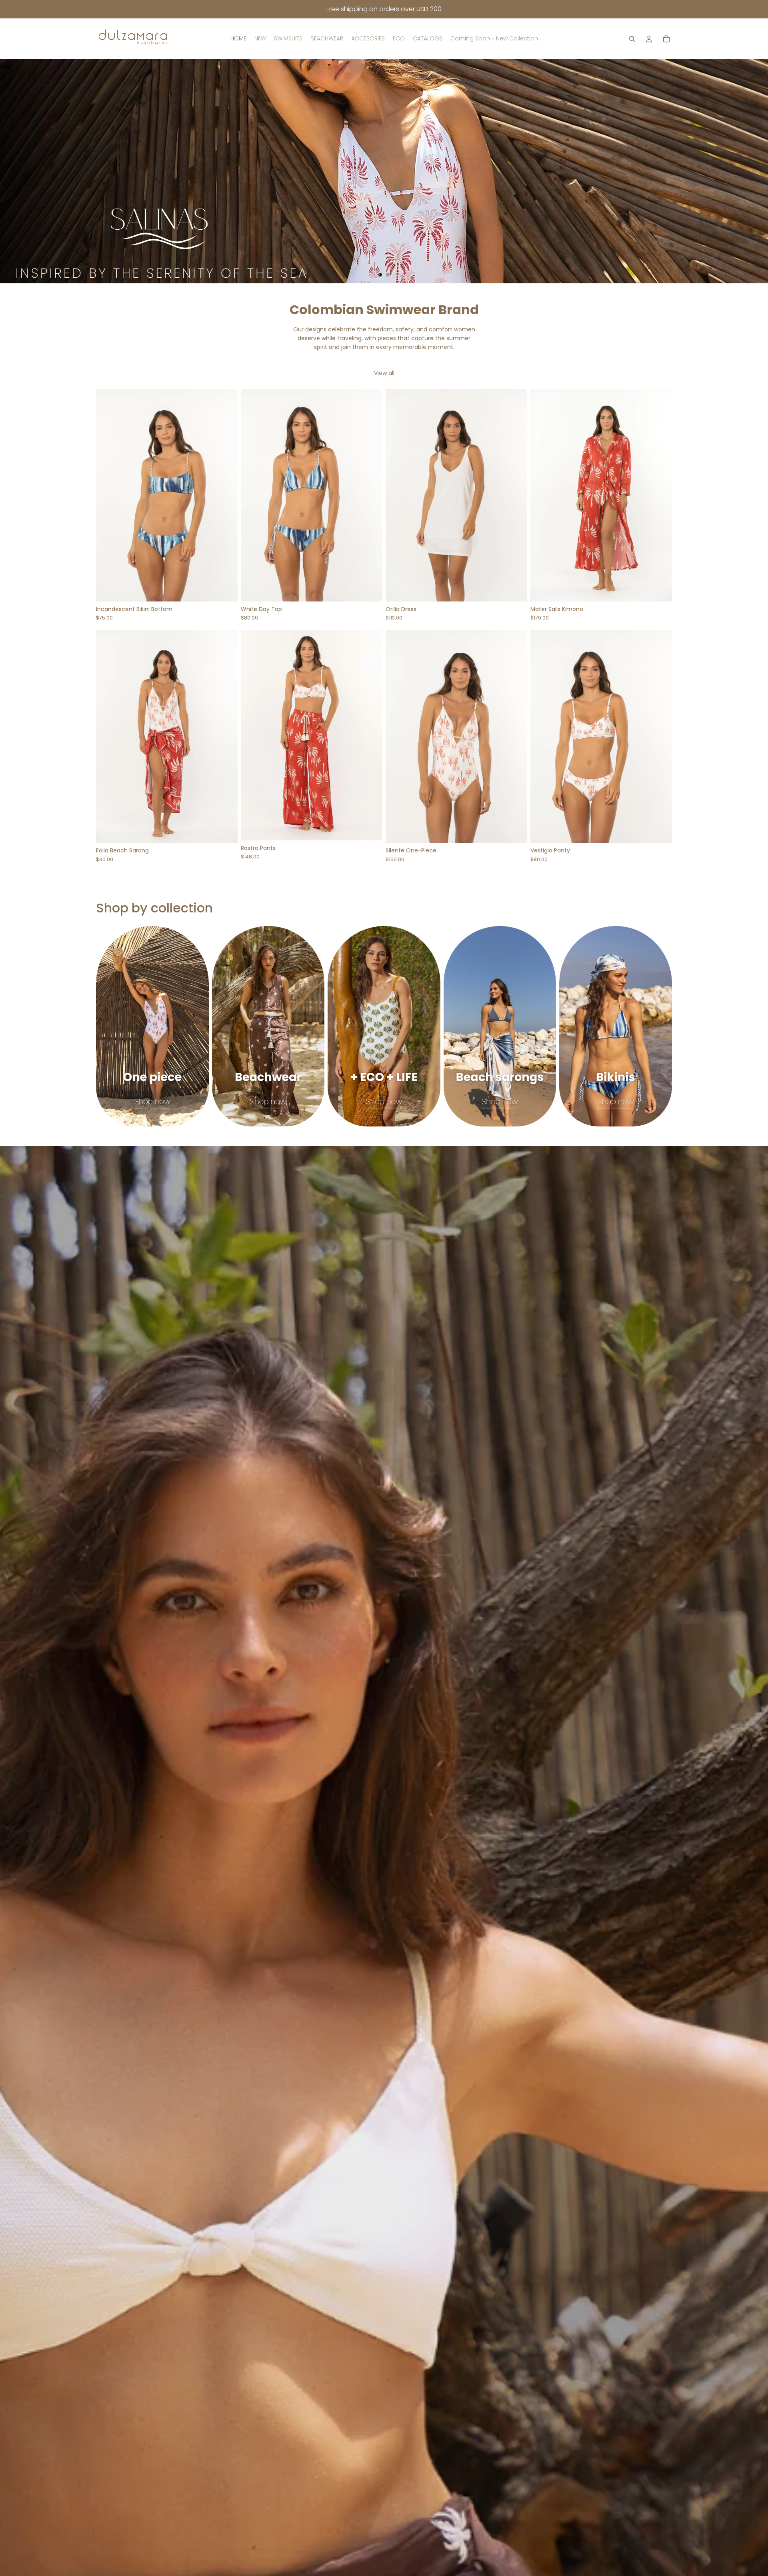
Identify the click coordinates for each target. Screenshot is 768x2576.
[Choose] (225, 589)
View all (384, 373)
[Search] (632, 39)
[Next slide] (755, 171)
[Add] (225, 831)
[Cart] (666, 39)
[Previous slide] (13, 171)
